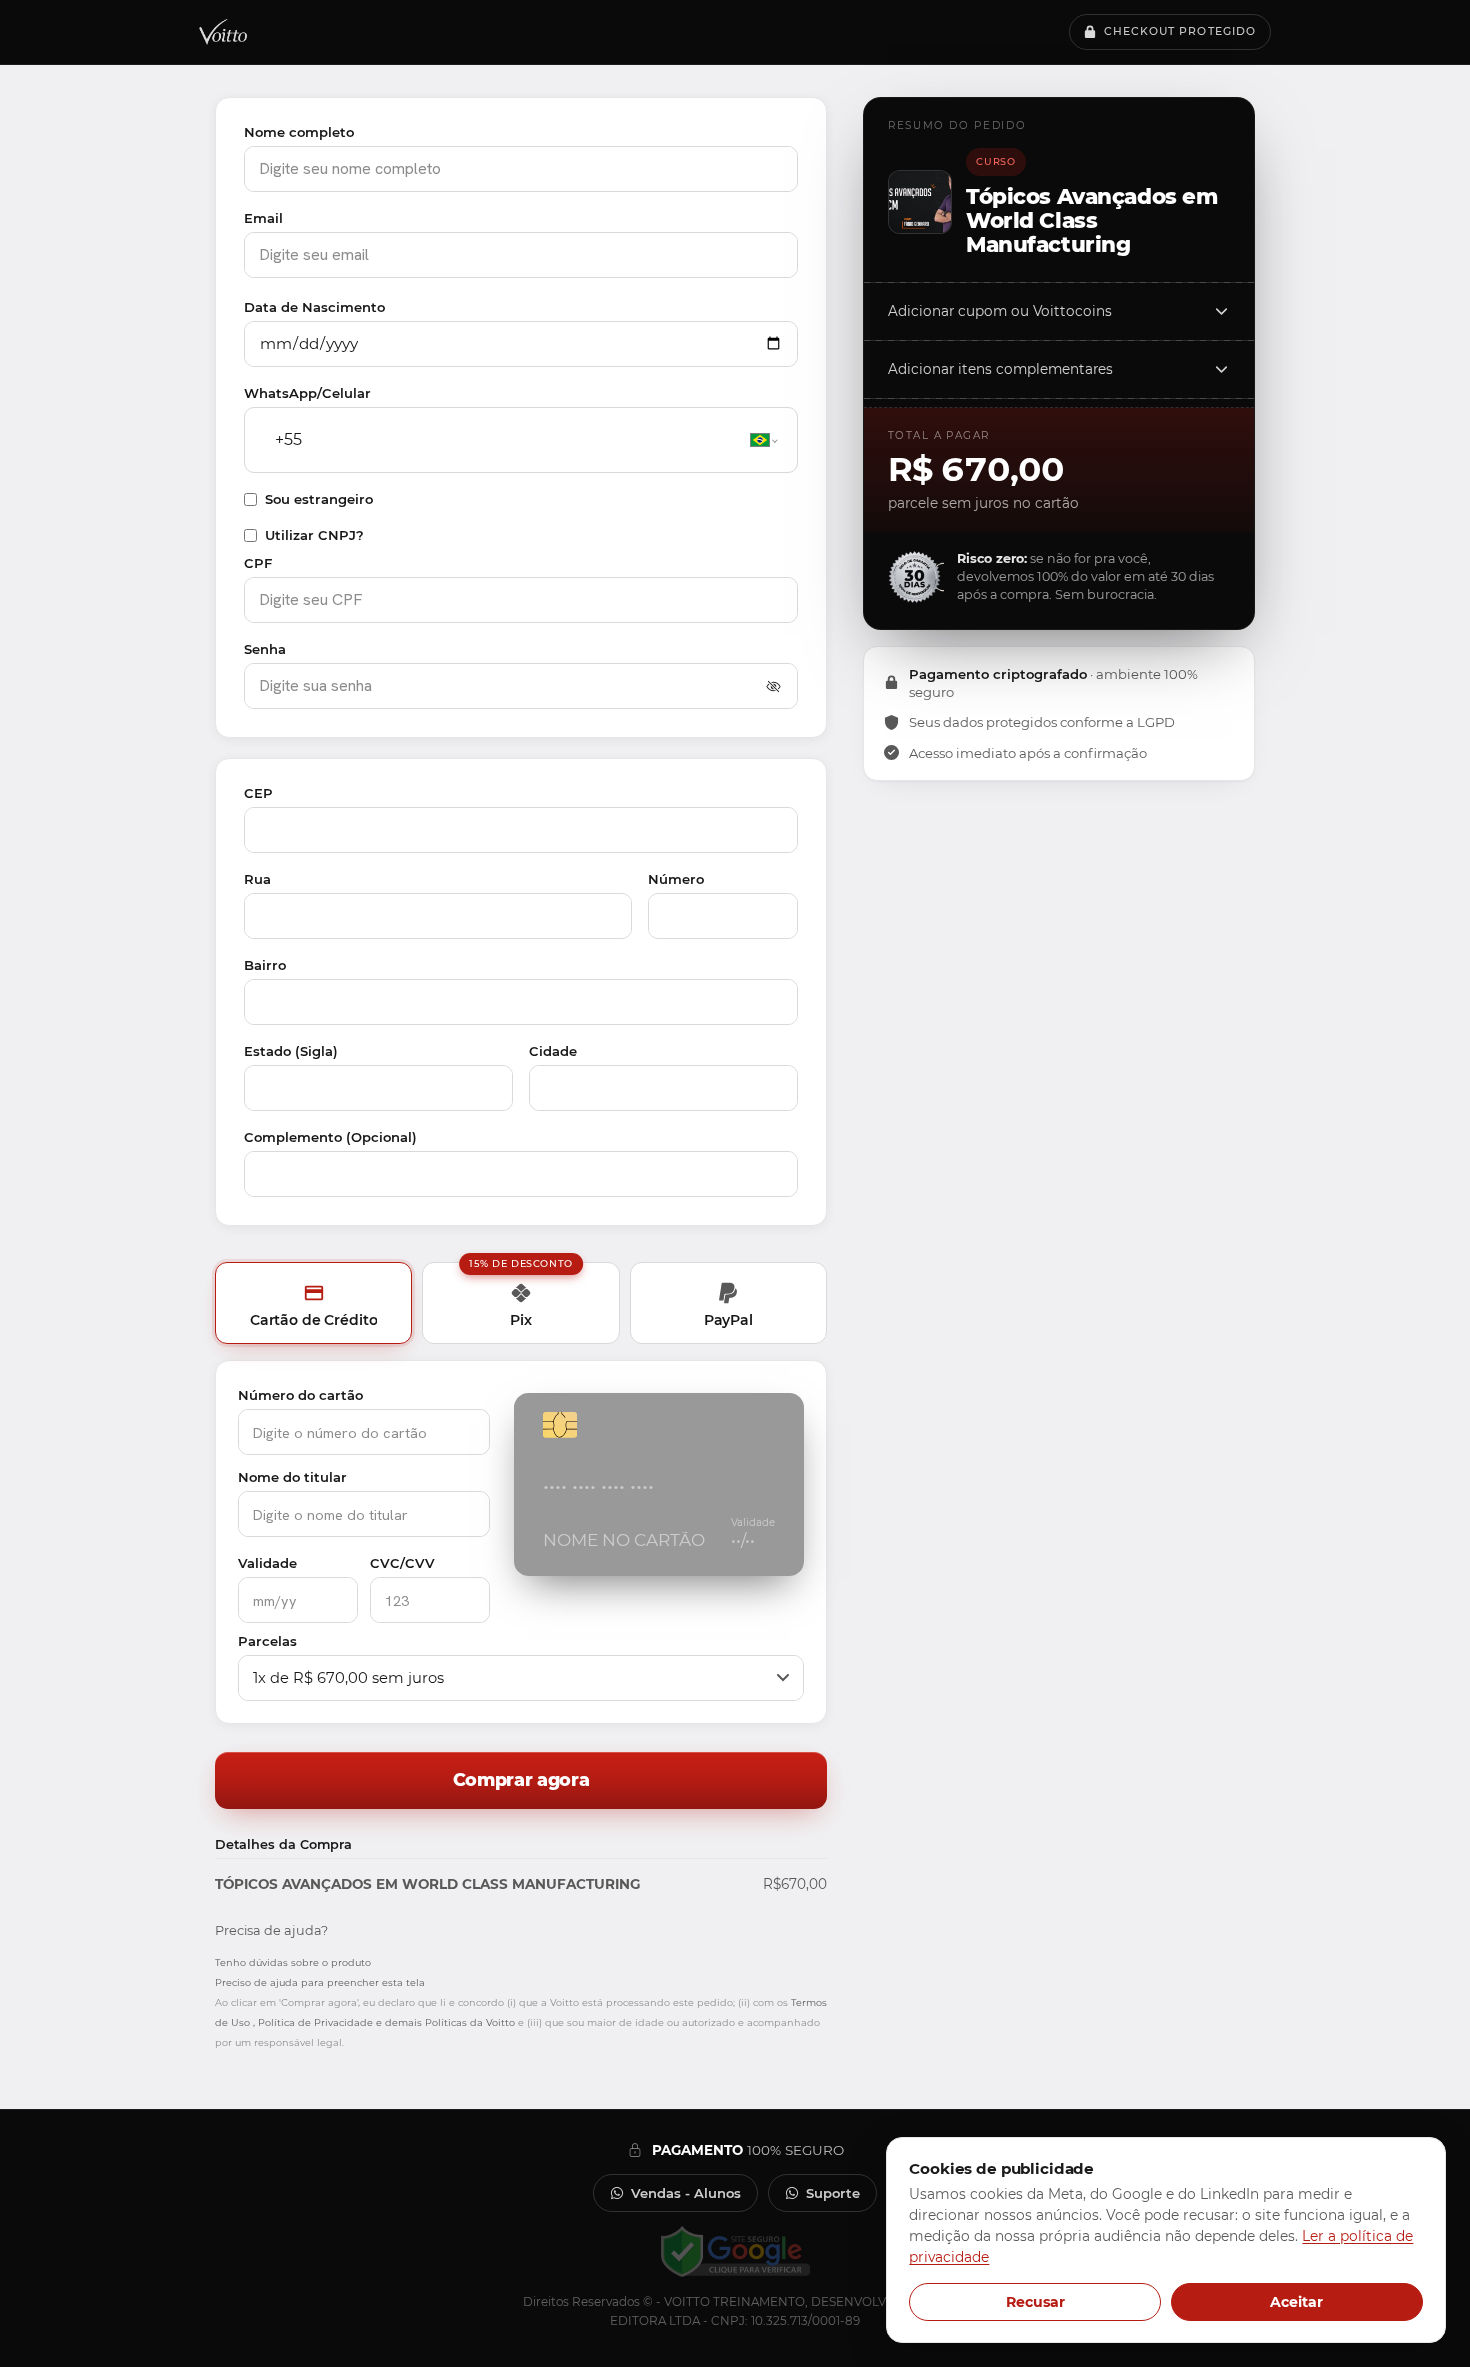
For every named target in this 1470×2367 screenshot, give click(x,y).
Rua (257, 879)
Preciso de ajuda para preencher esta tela (320, 1982)
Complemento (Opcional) (330, 1137)
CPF (258, 563)
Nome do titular (292, 1477)
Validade (267, 1563)
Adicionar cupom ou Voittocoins (1000, 311)
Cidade (553, 1051)
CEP (258, 793)
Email (263, 218)
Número (676, 879)
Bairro (265, 965)
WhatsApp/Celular (307, 393)
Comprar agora (521, 1779)
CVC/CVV (402, 1563)
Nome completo (299, 132)
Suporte (833, 2193)
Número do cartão (300, 1395)
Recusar (1035, 2302)
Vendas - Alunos (686, 2193)
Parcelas (267, 1641)
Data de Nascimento (314, 307)
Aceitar (1296, 2302)
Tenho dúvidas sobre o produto (293, 1962)
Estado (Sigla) (291, 1051)
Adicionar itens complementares (1000, 369)
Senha (265, 649)
